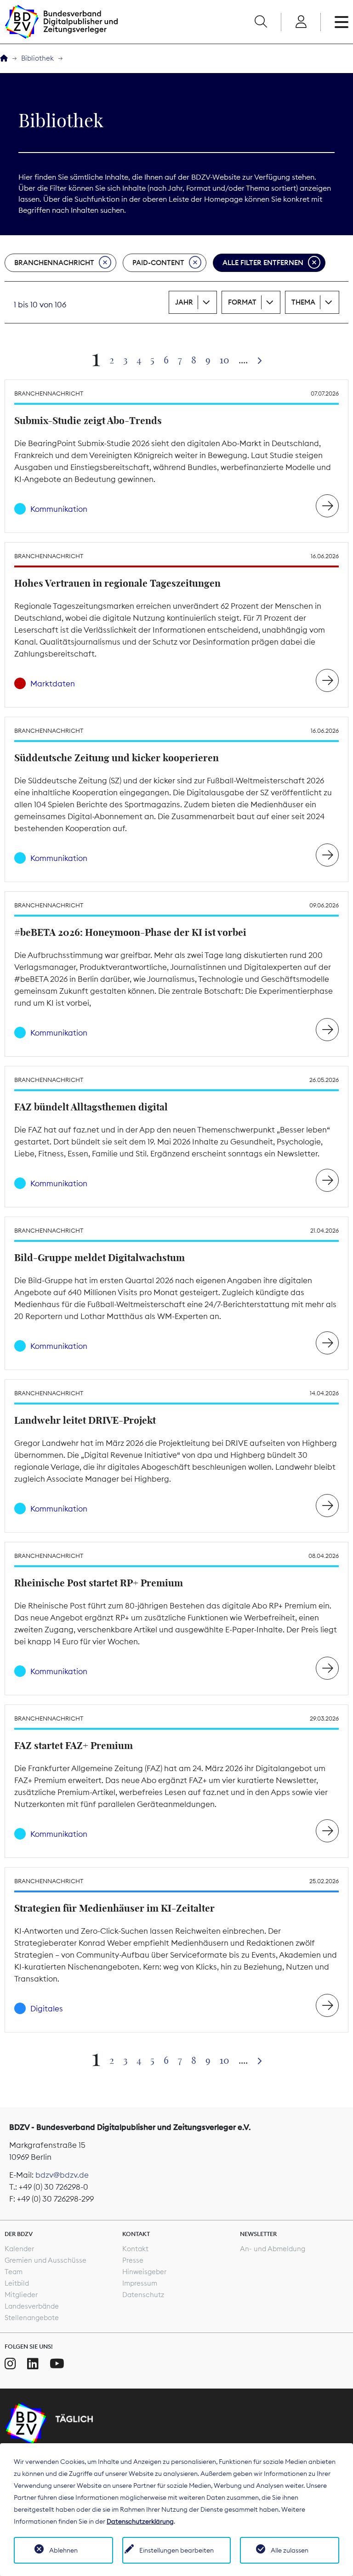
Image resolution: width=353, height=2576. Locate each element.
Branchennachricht (54, 263)
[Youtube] (57, 2364)
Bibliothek (37, 58)
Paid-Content (158, 263)
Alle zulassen (290, 2550)
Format (242, 302)
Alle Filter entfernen (263, 263)
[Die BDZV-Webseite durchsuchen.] (261, 22)
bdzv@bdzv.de (62, 2175)
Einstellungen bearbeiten (176, 2550)
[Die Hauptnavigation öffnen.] (342, 22)
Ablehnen (63, 2550)
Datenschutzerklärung (140, 2521)
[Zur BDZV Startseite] (4, 59)
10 (225, 360)
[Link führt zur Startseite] (61, 22)
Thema (303, 302)
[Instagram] (10, 2364)
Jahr (184, 302)
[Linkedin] (33, 2364)
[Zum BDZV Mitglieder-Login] (301, 22)
